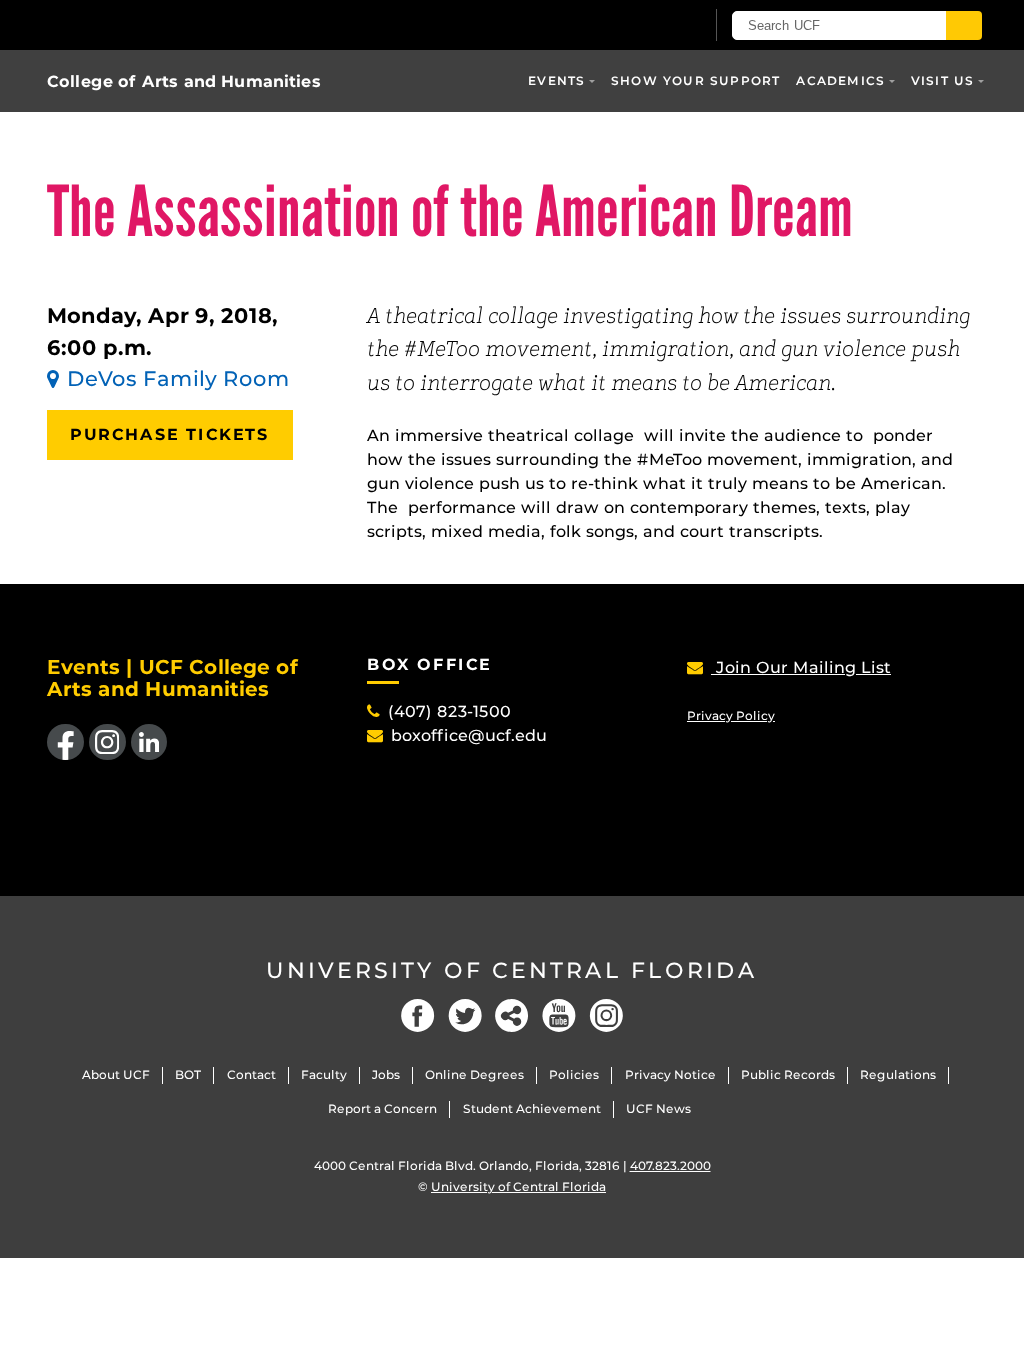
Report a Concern (382, 1108)
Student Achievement (532, 1108)
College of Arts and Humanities (184, 81)
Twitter (465, 1015)
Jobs (386, 1074)
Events (556, 80)
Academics (840, 80)
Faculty (324, 1074)
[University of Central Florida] (190, 24)
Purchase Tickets (170, 434)
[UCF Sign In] (639, 26)
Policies (574, 1074)
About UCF (116, 1074)
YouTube (559, 1015)
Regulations (898, 1074)
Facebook (418, 1015)
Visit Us (943, 80)
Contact (251, 1074)
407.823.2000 (670, 1165)
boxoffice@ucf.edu (469, 735)
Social (512, 1015)
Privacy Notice (670, 1074)
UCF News (658, 1108)
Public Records (788, 1074)
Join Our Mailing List (801, 667)
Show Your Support (695, 80)
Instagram (606, 1015)
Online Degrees (474, 1074)
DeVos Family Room (178, 378)
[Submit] (964, 25)
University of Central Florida (512, 970)
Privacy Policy (731, 715)
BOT (188, 1074)
